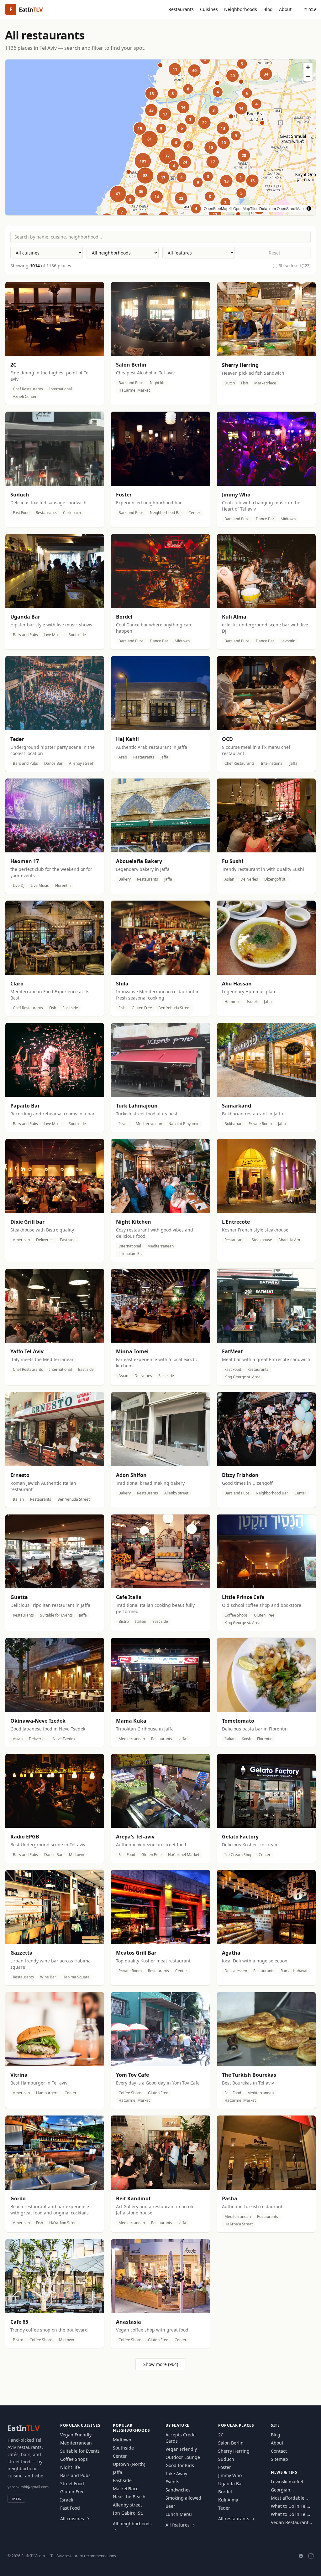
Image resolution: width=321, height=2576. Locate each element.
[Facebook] (301, 2556)
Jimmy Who (230, 2475)
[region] (160, 137)
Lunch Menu (179, 2514)
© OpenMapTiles (244, 208)
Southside (123, 2448)
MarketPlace (126, 2489)
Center (120, 2456)
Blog (268, 9)
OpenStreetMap (290, 208)
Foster (225, 2467)
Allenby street (127, 2505)
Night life (70, 2467)
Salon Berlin (231, 2443)
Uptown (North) (129, 2464)
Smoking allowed (183, 2498)
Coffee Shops (74, 2459)
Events (172, 2482)
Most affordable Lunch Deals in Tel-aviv (291, 2498)
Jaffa (118, 2472)
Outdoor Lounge (183, 2457)
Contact (279, 2451)
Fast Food (70, 2508)
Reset (274, 253)
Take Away (176, 2473)
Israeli (67, 2500)
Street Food (72, 2483)
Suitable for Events (80, 2451)
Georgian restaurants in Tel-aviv (290, 2490)
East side (122, 2480)
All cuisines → (75, 2519)
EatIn (24, 2428)
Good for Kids (180, 2465)
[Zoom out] (308, 76)
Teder (224, 2508)
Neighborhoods (241, 9)
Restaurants (181, 9)
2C (221, 2435)
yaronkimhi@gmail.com (28, 2487)
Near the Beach (129, 2497)
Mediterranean (76, 2443)
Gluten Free (72, 2492)
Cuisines (209, 9)
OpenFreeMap (216, 208)
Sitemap (279, 2459)
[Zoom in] (308, 67)
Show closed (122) (295, 266)
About (285, 9)
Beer (170, 2506)
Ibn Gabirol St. (128, 2513)
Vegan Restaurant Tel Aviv (290, 2522)
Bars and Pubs (75, 2475)
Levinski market (287, 2482)
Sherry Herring (234, 2451)
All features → (180, 2525)
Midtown (122, 2440)
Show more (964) (161, 2364)
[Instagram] (311, 2556)
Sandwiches (178, 2490)
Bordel (225, 2492)
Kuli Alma (228, 2500)
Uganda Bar (231, 2483)
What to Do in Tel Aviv (289, 2506)
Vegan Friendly (76, 2435)
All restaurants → (236, 2519)
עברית (310, 9)
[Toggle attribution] (309, 208)
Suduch (226, 2459)
